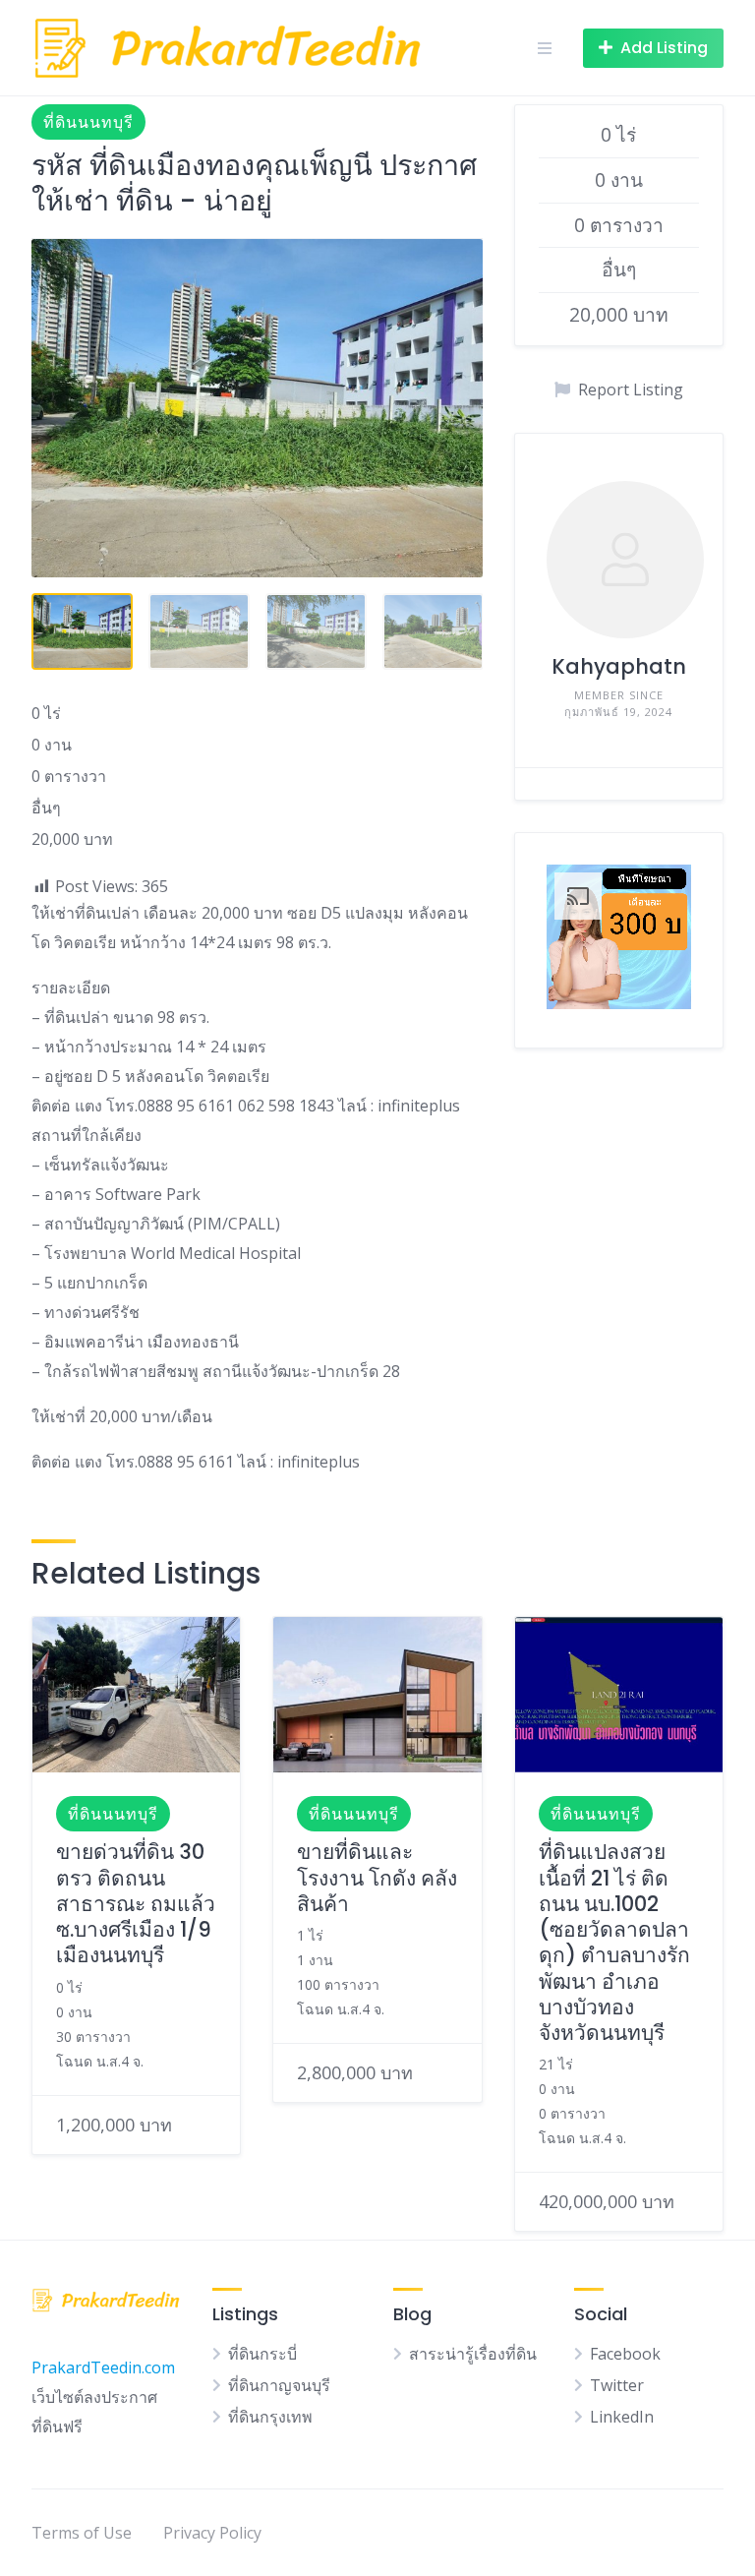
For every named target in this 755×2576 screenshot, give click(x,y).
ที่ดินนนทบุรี (88, 122)
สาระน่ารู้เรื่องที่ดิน (473, 2354)
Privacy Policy (212, 2533)
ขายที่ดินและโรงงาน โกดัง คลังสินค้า (377, 1878)
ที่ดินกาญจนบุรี (279, 2385)
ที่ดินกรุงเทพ (270, 2417)
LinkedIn (622, 2417)
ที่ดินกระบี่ (262, 2354)
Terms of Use (82, 2533)
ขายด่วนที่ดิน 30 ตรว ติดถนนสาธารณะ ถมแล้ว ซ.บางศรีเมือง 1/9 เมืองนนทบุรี (136, 1903)
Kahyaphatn (619, 666)
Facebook (625, 2354)
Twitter (617, 2385)
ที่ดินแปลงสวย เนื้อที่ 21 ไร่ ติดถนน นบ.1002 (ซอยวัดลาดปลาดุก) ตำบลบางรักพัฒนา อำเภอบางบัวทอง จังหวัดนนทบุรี (614, 1942)
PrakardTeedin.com (103, 2367)
